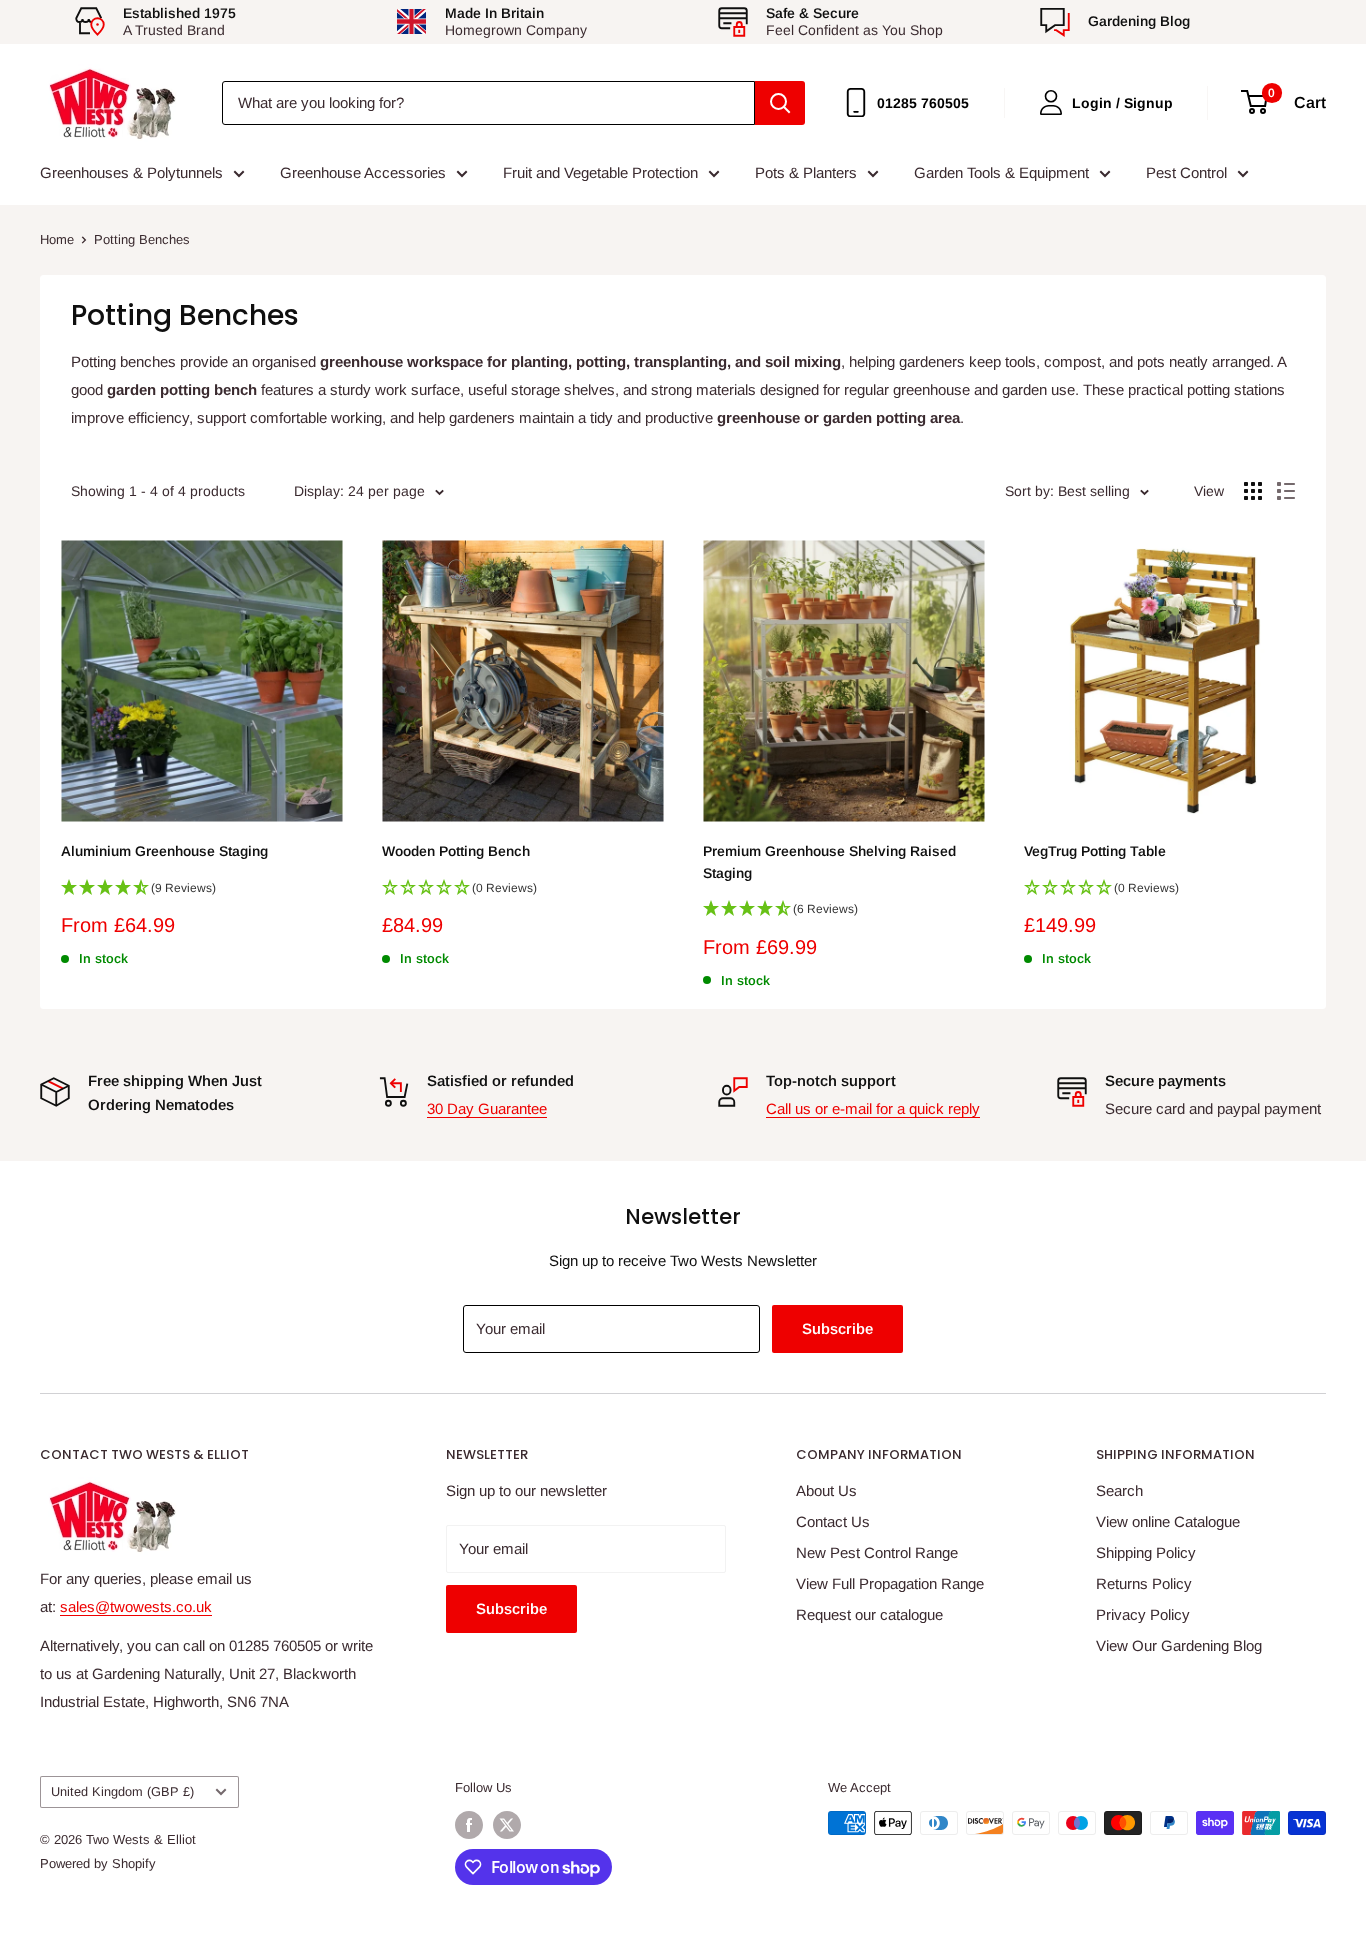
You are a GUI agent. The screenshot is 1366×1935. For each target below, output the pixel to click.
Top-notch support (831, 1080)
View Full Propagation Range (890, 1583)
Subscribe (837, 1328)
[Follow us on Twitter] (507, 1825)
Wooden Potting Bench (456, 851)
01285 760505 (923, 103)
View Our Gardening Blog (1179, 1645)
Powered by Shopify (98, 1863)
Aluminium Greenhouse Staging (164, 851)
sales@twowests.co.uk (136, 1606)
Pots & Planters (806, 172)
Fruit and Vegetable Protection (600, 172)
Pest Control (1186, 172)
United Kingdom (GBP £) (122, 1791)
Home (57, 239)
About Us (826, 1490)
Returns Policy (1144, 1583)
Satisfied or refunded (500, 1080)
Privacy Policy (1143, 1614)
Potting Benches (142, 239)
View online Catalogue (1168, 1521)
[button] (201, 894)
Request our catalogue (869, 1614)
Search (1119, 1490)
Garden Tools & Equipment (1001, 172)
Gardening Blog (1139, 21)
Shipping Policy (1146, 1552)
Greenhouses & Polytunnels (131, 172)
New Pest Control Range (877, 1552)
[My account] (1051, 102)
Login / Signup (1122, 103)
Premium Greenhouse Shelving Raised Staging (829, 862)
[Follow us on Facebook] (469, 1825)
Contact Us (833, 1521)
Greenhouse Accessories (363, 172)
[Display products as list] (1286, 491)
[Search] (780, 103)
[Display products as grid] (1253, 491)
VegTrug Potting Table (1095, 851)
